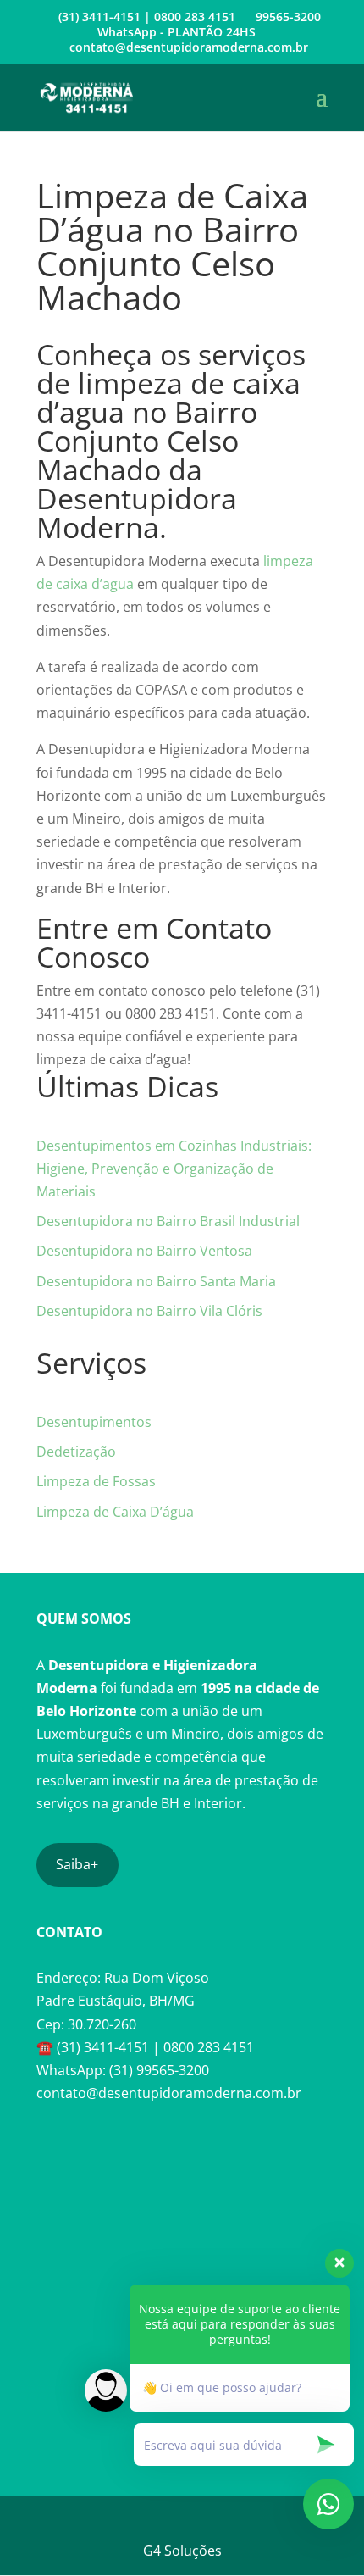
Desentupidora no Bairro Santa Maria (156, 1281)
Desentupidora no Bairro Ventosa (144, 1251)
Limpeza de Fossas (96, 1481)
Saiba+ (77, 1864)
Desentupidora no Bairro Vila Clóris (149, 1311)
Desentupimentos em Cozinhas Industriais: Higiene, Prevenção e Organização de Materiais (174, 1169)
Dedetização (76, 1452)
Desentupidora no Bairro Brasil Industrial (168, 1221)
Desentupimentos (94, 1422)
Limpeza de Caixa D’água (115, 1512)
